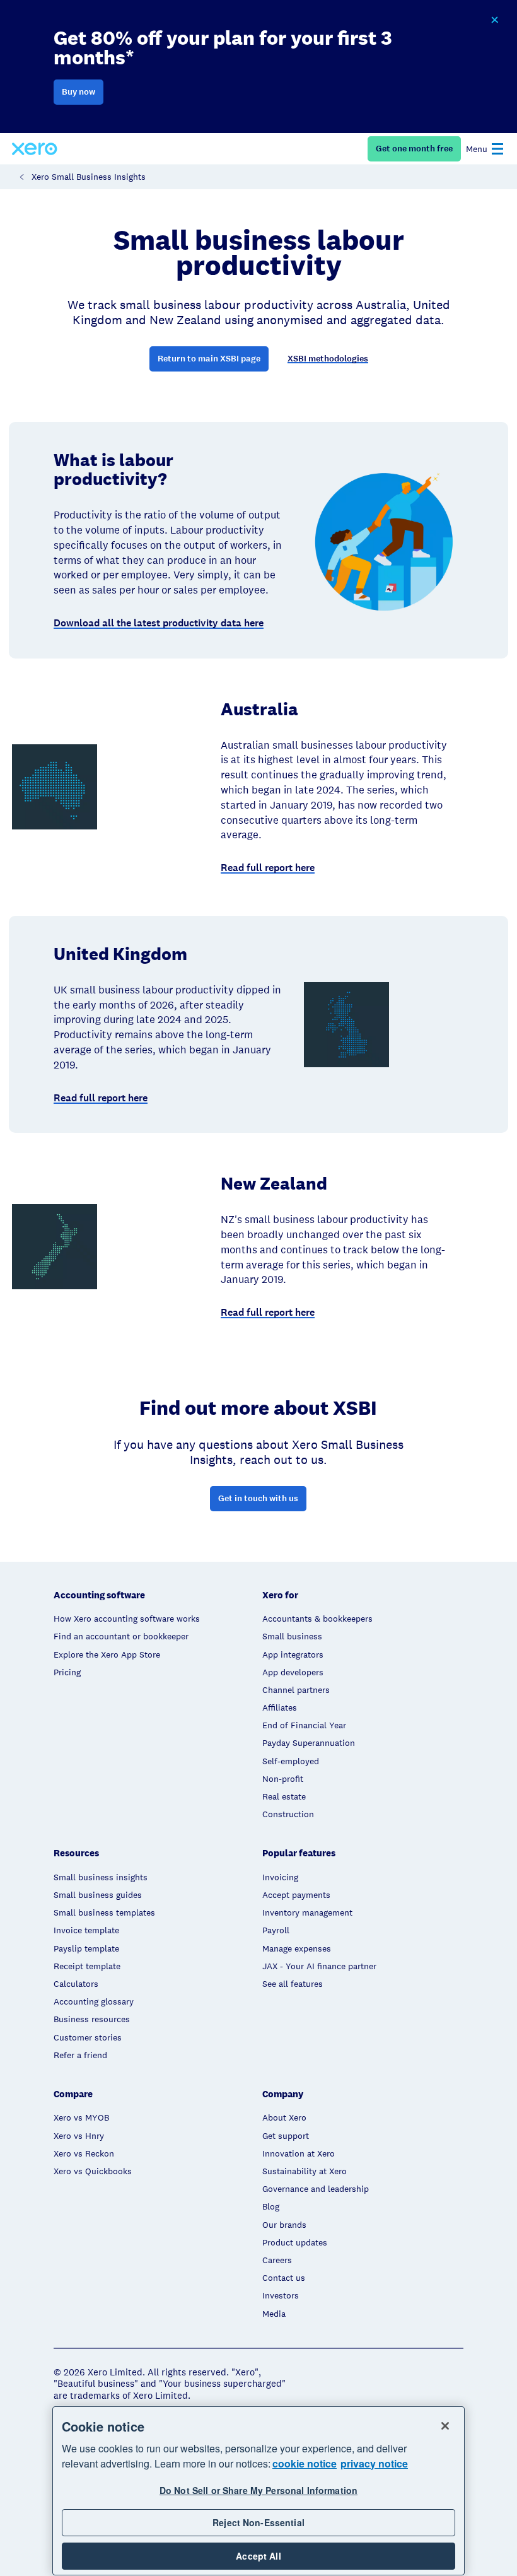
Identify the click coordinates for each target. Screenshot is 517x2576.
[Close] (445, 2426)
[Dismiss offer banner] (494, 20)
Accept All (258, 2556)
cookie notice (305, 2463)
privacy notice (374, 2463)
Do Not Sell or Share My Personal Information (258, 2490)
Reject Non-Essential (258, 2522)
